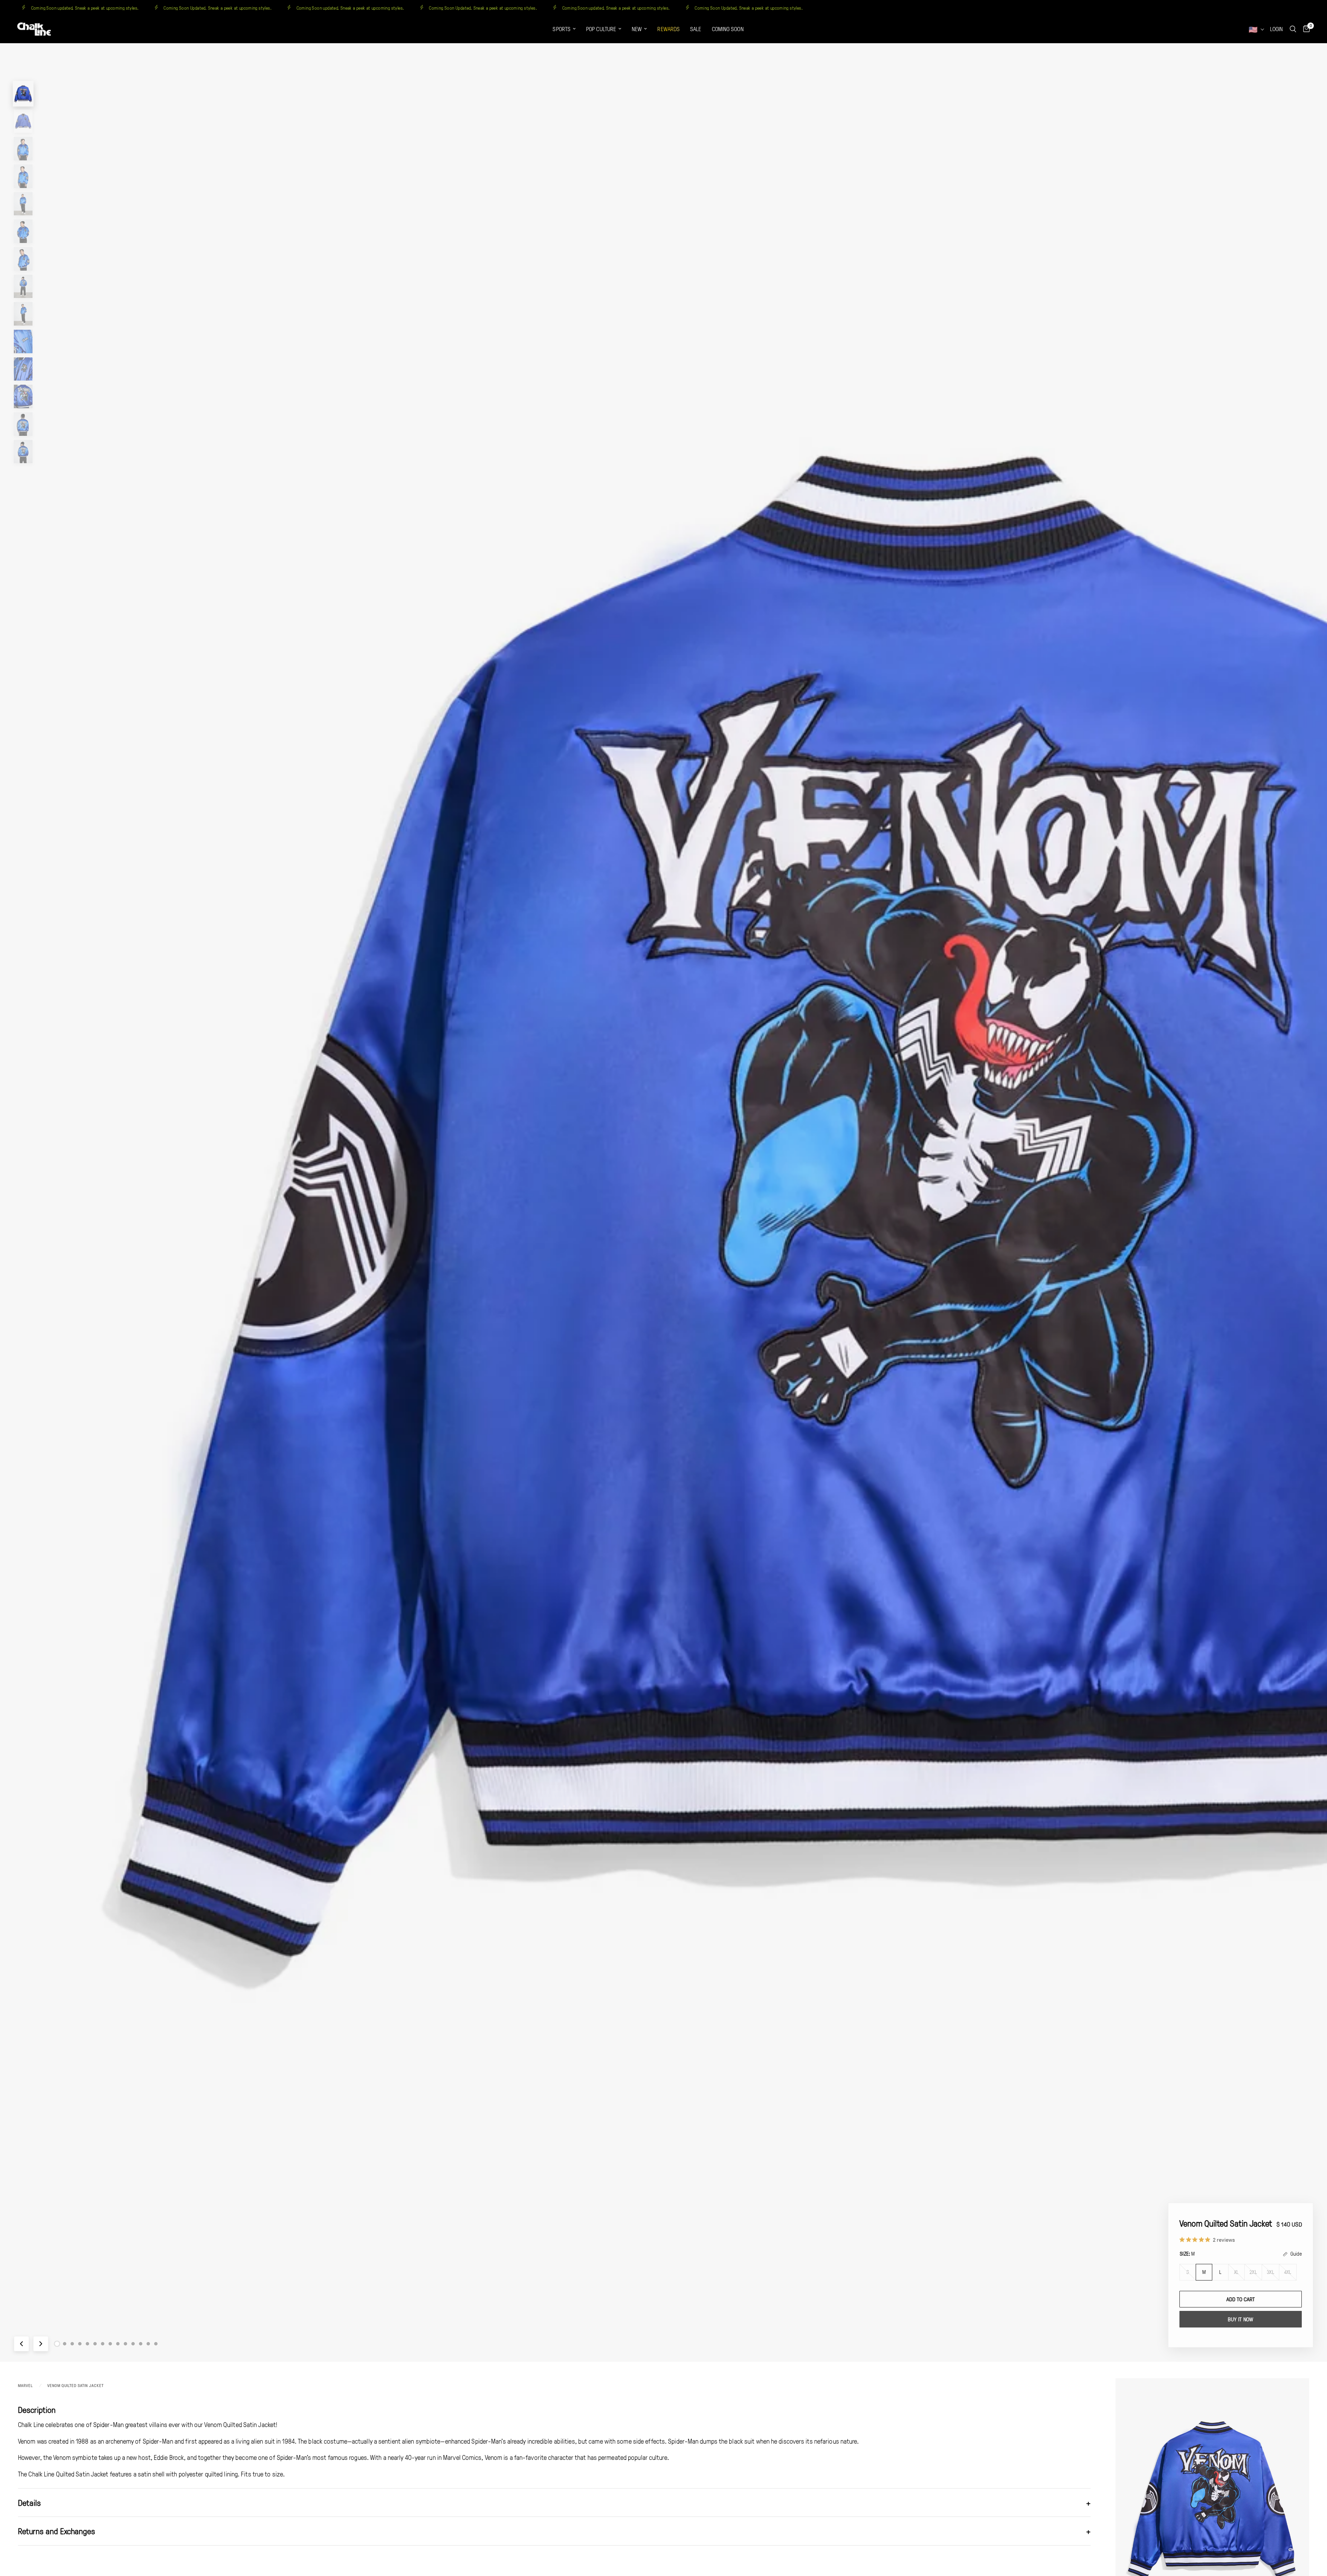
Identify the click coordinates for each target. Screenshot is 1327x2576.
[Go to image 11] (133, 2344)
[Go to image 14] (156, 2344)
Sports (562, 29)
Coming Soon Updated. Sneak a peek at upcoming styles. (215, 8)
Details (554, 2503)
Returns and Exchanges (554, 2531)
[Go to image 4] (80, 2344)
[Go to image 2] (65, 2344)
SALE (696, 29)
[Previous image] (21, 2344)
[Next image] (41, 2344)
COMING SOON (728, 29)
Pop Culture (601, 29)
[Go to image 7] (103, 2344)
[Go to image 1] (57, 2344)
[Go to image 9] (118, 2344)
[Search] (1293, 29)
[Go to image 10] (125, 2344)
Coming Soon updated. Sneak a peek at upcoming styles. (82, 8)
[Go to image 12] (141, 2344)
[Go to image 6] (95, 2344)
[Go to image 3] (72, 2344)
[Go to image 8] (110, 2344)
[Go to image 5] (87, 2344)
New (637, 29)
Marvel (25, 2385)
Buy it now (1240, 2320)
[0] (1305, 29)
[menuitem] (564, 29)
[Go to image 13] (148, 2344)
